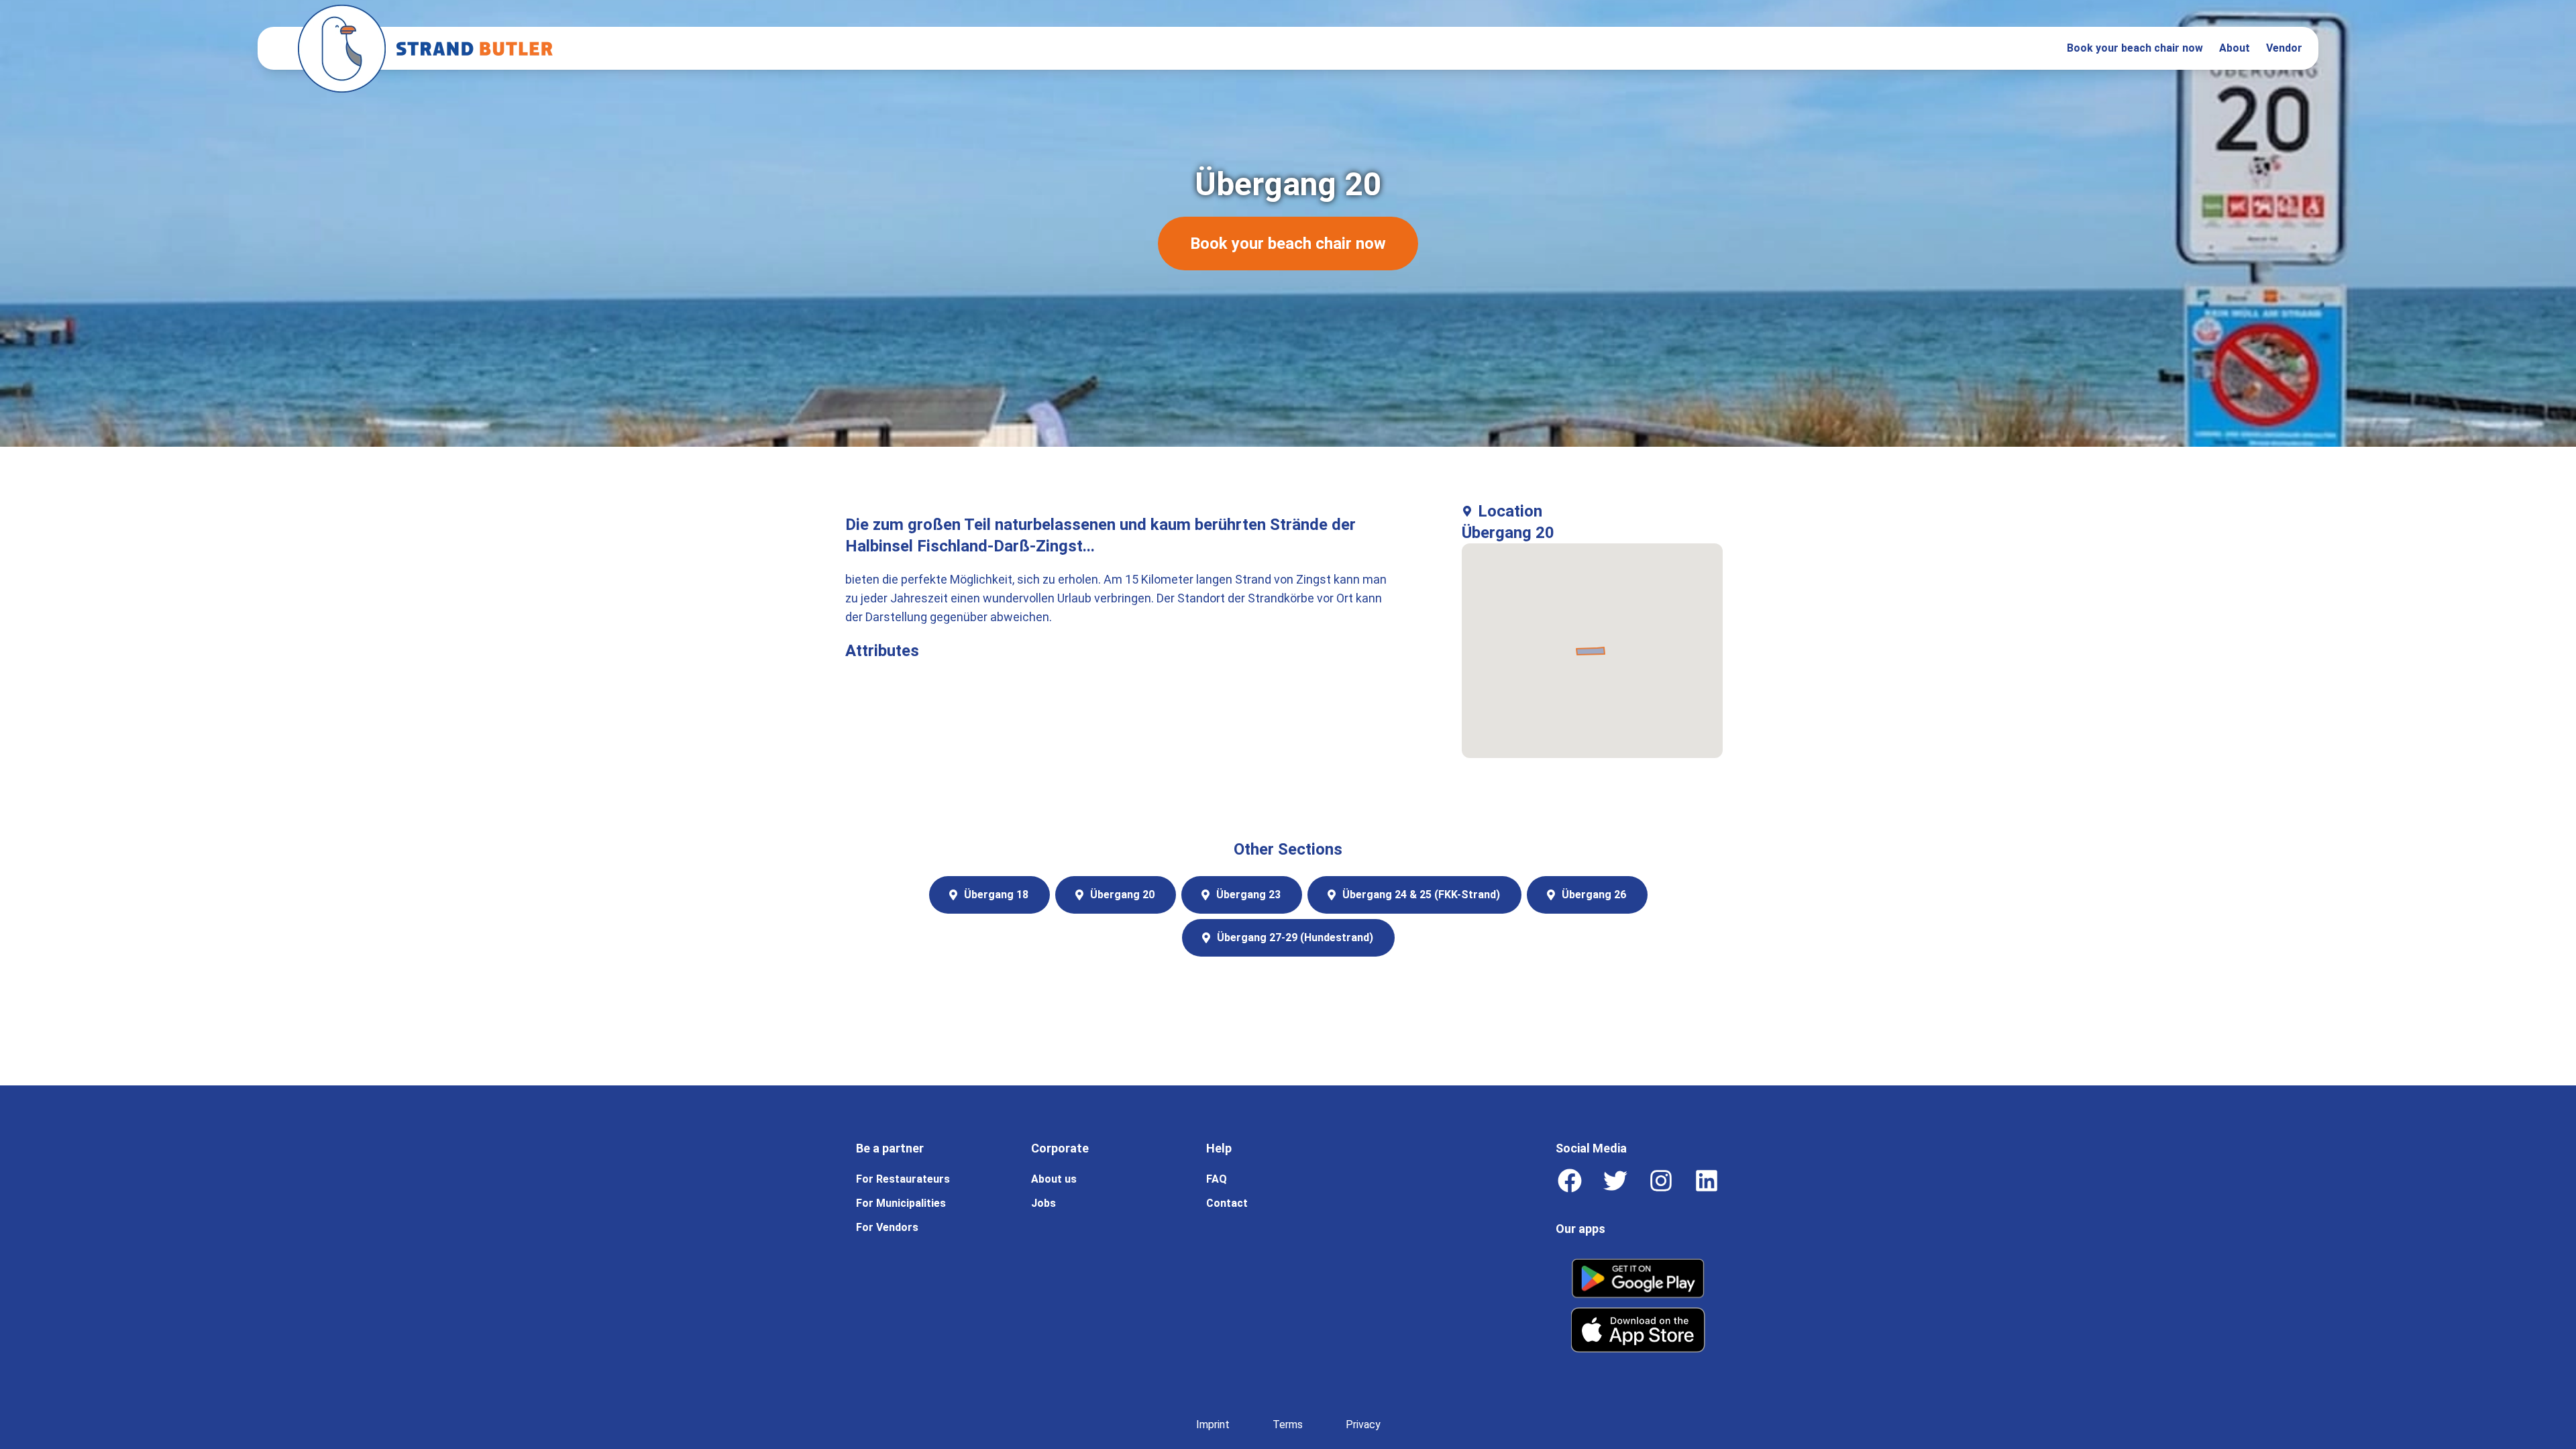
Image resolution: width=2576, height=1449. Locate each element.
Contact (1227, 1203)
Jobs (1043, 1203)
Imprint (1213, 1425)
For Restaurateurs (903, 1179)
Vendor (2284, 48)
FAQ (1217, 1179)
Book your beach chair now (2135, 48)
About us (1054, 1179)
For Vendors (887, 1227)
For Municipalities (901, 1203)
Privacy (1363, 1425)
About (2235, 48)
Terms (1288, 1425)
